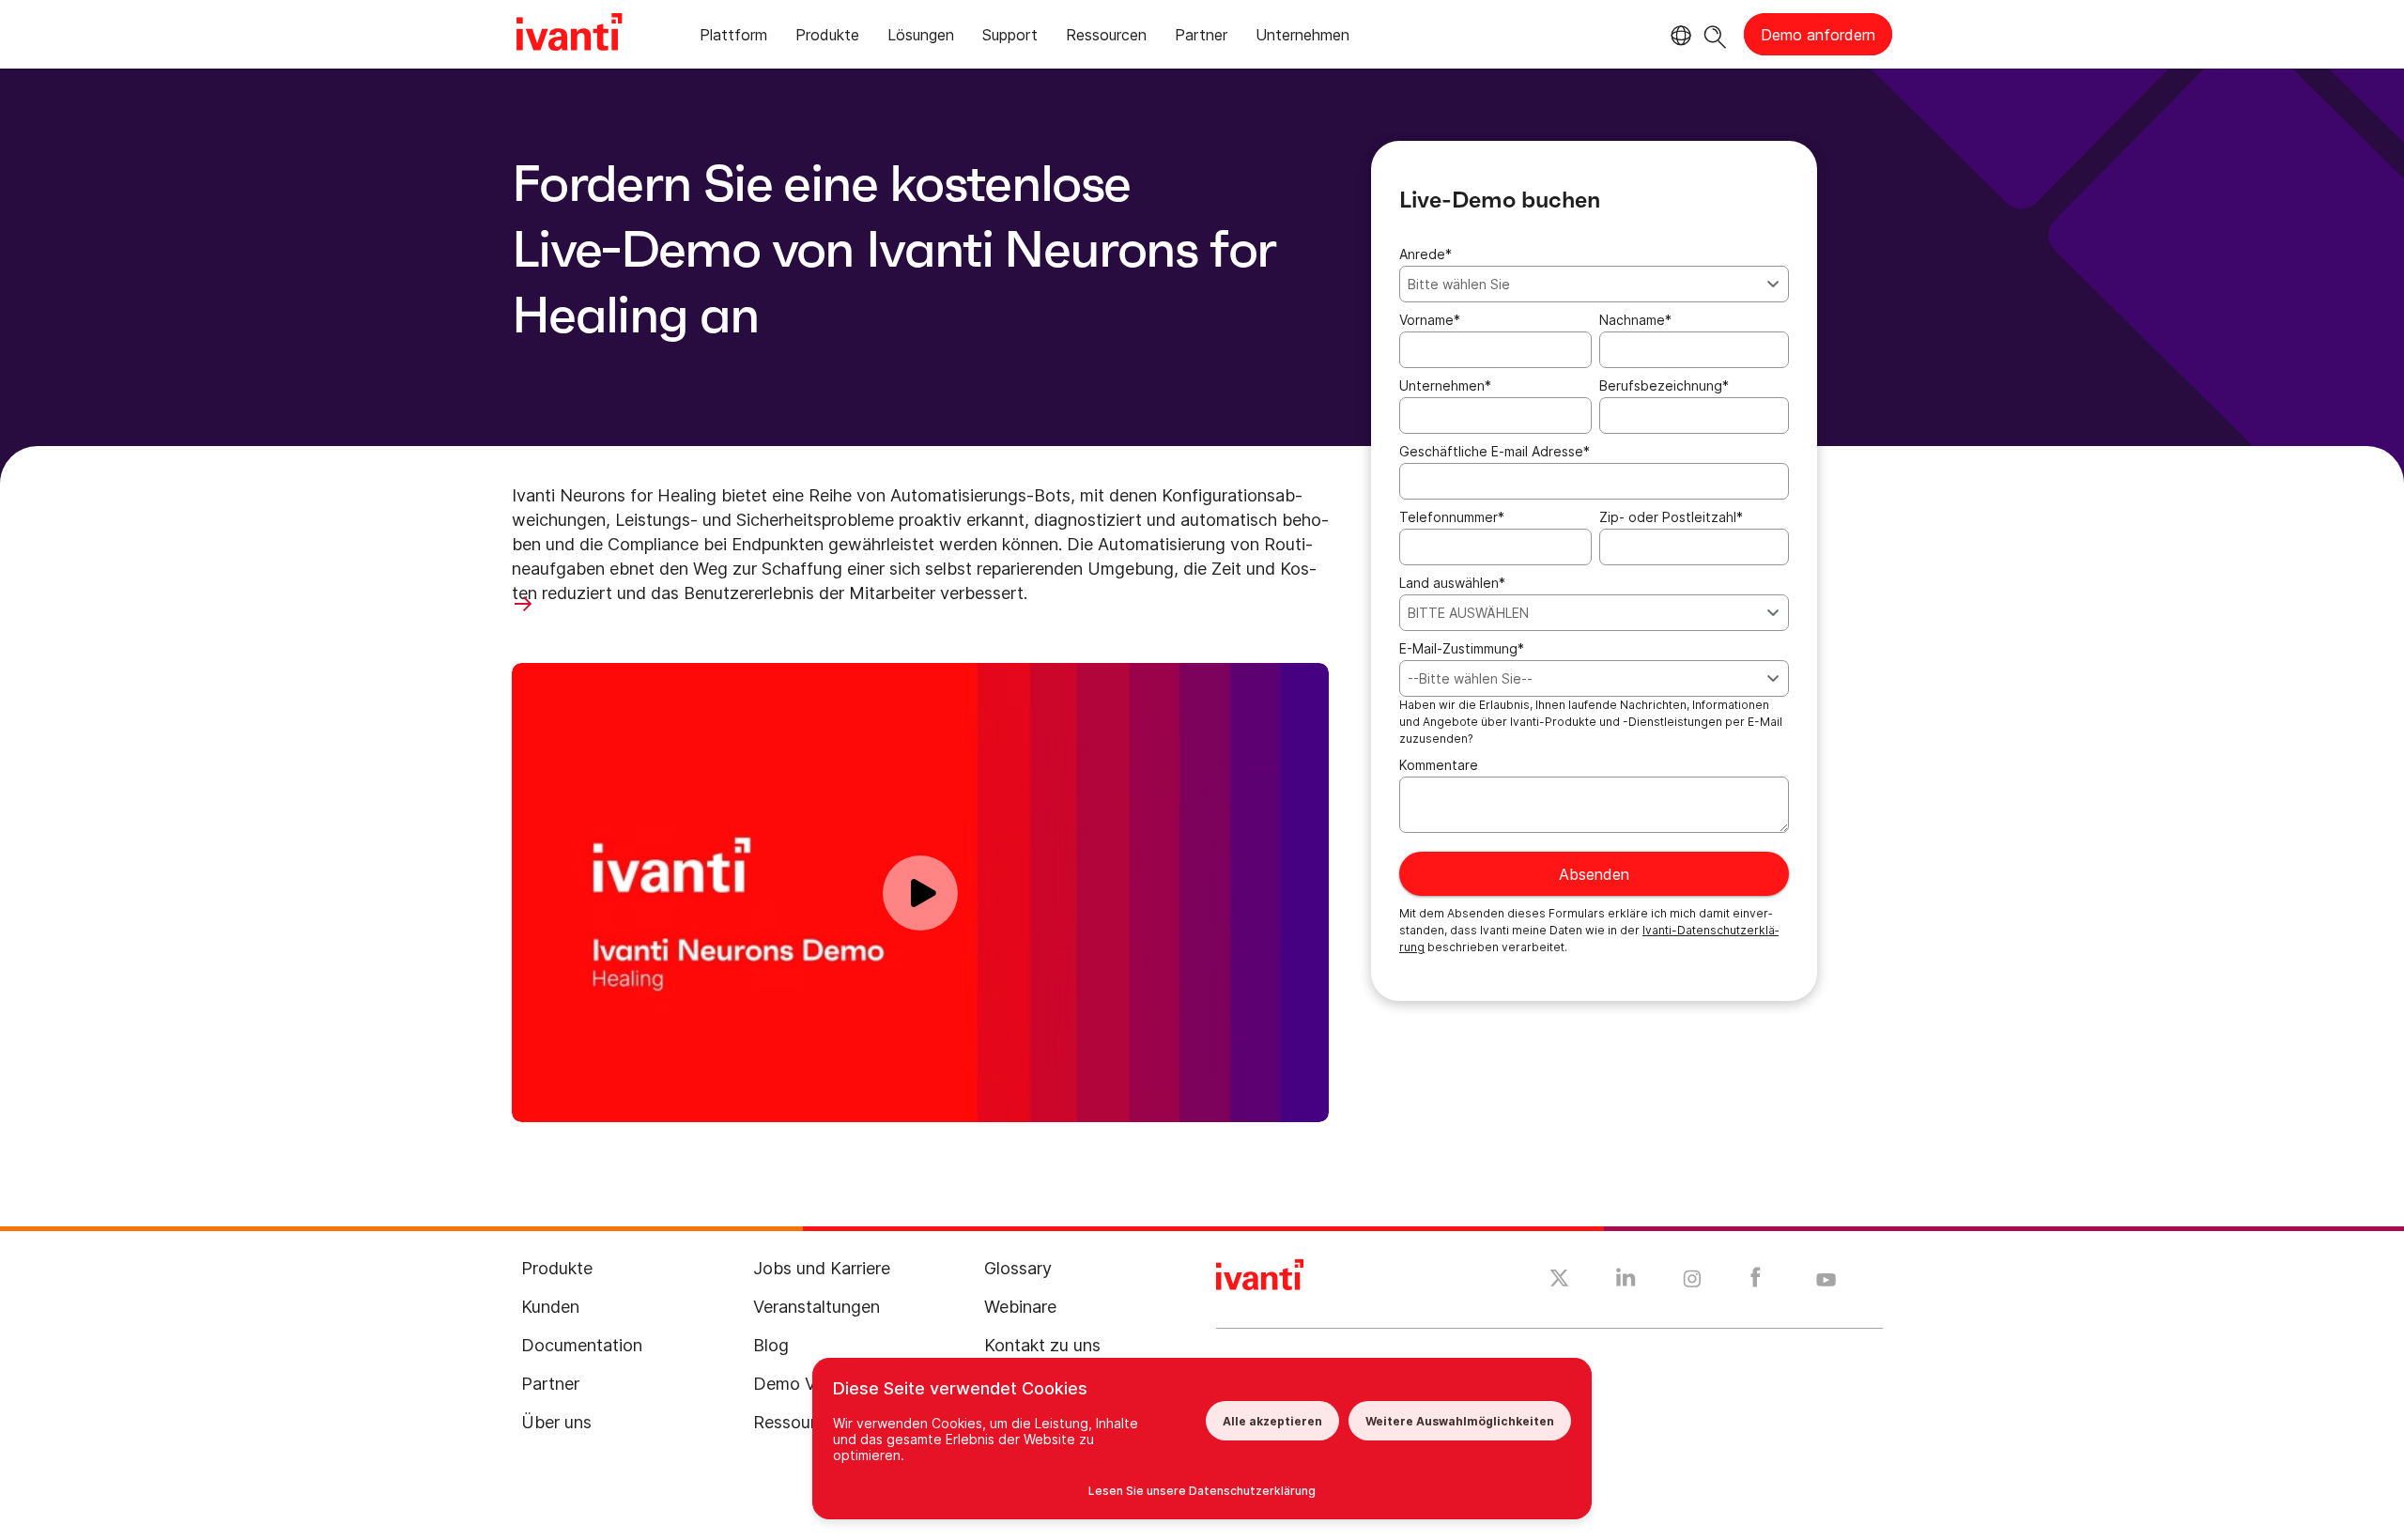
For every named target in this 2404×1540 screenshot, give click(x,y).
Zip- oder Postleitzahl (1671, 517)
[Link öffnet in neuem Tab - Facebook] (1756, 1282)
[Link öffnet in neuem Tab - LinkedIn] (1626, 1282)
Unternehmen (1445, 385)
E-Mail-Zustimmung (1462, 648)
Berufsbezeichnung (1664, 385)
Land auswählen (1452, 583)
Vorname (1430, 320)
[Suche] (1715, 34)
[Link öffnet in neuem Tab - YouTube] (1826, 1281)
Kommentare (1439, 765)
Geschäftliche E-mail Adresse (1495, 451)
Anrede (1425, 254)
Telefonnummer (1452, 517)
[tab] (733, 38)
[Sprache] (1678, 36)
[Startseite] (569, 35)
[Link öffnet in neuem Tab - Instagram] (1692, 1282)
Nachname (1635, 320)
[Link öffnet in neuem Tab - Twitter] (1559, 1281)
